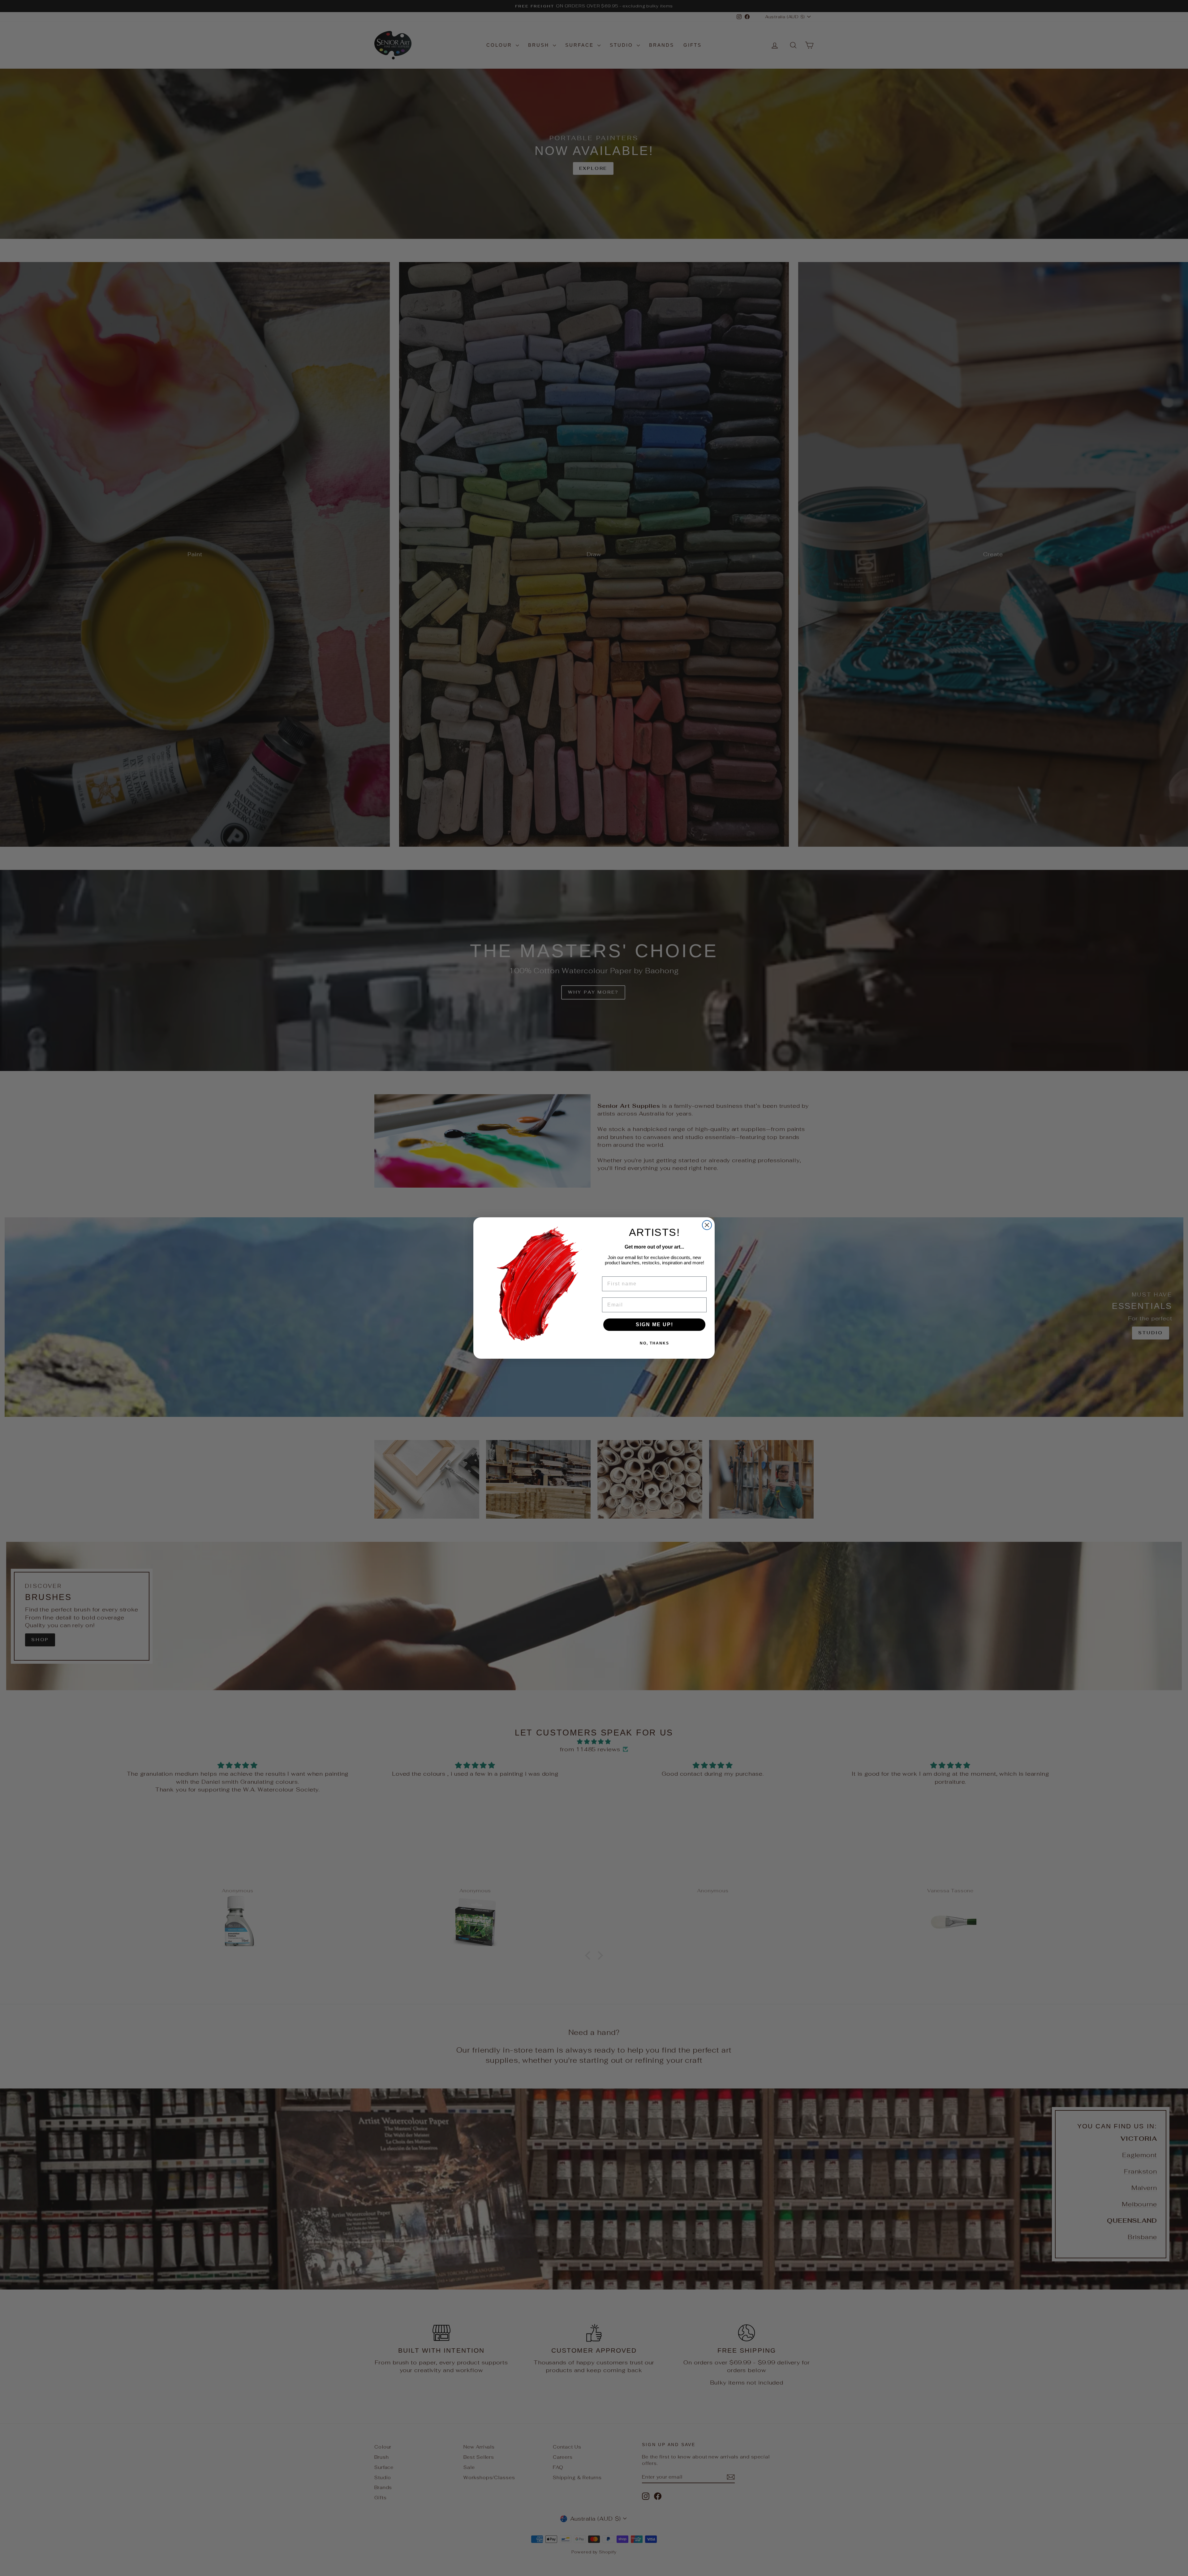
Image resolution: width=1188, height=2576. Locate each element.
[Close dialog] (707, 1225)
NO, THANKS (654, 1343)
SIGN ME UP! (654, 1325)
